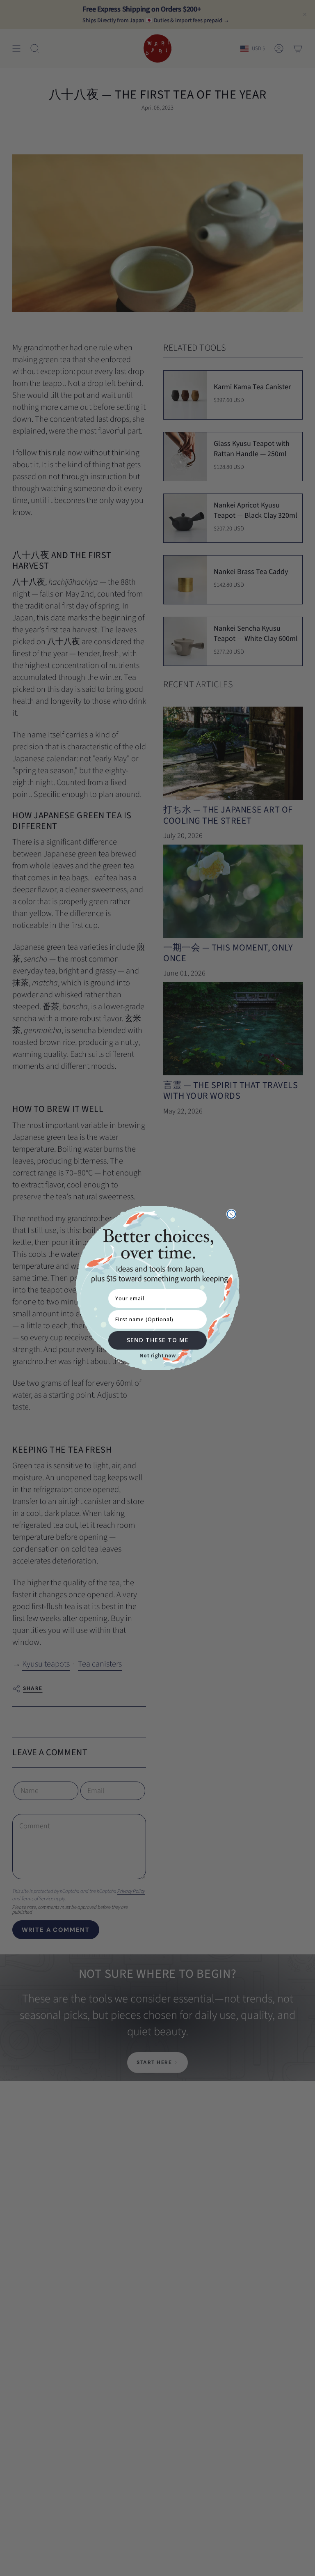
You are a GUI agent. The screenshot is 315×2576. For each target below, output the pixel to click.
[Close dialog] (231, 1214)
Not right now (157, 1356)
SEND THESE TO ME (158, 1340)
